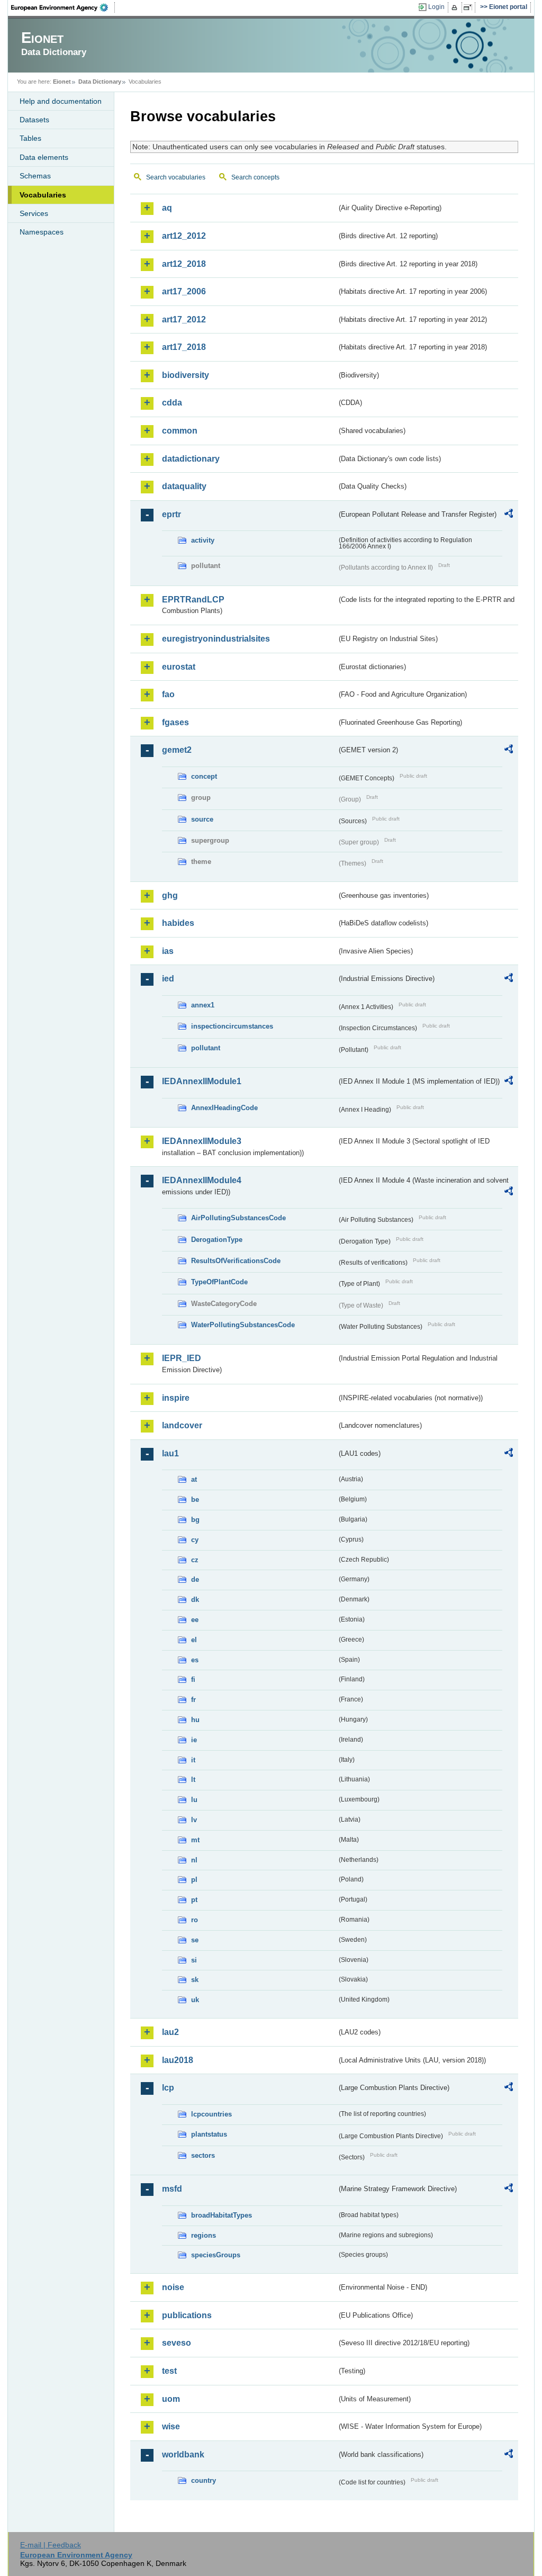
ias (168, 951)
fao (168, 694)
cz (195, 1560)
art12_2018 (184, 264)
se (195, 1940)
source (202, 819)
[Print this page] (456, 7)
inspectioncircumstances (232, 1026)
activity (203, 540)
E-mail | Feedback (51, 2545)
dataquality (184, 486)
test (169, 2371)
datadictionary (191, 459)
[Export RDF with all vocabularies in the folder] (509, 515)
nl (194, 1860)
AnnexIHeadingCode (224, 1108)
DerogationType (217, 1240)
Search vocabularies (176, 177)
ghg (170, 895)
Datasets (34, 120)
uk (195, 2000)
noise (173, 2287)
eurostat (179, 667)
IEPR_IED (182, 1358)
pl (194, 1880)
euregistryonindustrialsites (216, 639)
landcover (182, 1425)
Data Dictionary (100, 82)
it (193, 1760)
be (195, 1499)
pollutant (206, 1048)
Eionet (62, 82)
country (204, 2480)
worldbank (183, 2455)
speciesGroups (216, 2255)
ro (195, 1920)
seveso (177, 2343)
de (195, 1579)
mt (195, 1840)
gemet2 (177, 750)
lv (194, 1820)
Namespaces (42, 232)
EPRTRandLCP (193, 600)
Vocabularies (43, 195)
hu (195, 1720)
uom (171, 2399)
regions (204, 2235)
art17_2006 (184, 291)
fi (193, 1679)
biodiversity (186, 375)
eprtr (171, 514)
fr (193, 1700)
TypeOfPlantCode (219, 1282)
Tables (30, 138)
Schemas (35, 176)
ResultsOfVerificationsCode (236, 1261)
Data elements (44, 157)
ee (195, 1620)
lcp (168, 2088)
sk (195, 1980)
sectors (203, 2155)
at (194, 1479)
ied (168, 979)
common (180, 431)
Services (34, 213)
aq (167, 208)
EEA (63, 7)
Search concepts (255, 177)
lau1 (170, 1453)
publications (187, 2315)
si (194, 1960)
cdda (172, 403)
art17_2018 (184, 347)
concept (204, 776)
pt (194, 1900)
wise (171, 2426)
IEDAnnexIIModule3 (202, 1141)
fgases (175, 722)
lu (194, 1800)
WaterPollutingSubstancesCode (243, 1325)
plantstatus (209, 2134)
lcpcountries (211, 2114)
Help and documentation (61, 101)
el (194, 1640)
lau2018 (178, 2060)
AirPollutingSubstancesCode (238, 1218)
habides (178, 923)
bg (195, 1520)
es (195, 1660)
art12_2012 (184, 236)
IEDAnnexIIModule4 (202, 1180)
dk (195, 1600)
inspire (176, 1398)
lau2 (170, 2032)
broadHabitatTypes (222, 2215)
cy (195, 1540)
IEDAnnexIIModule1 (202, 1081)
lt (193, 1780)
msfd (172, 2189)
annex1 (203, 1005)
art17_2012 (184, 319)
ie (194, 1740)
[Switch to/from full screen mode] (470, 7)
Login (436, 7)
